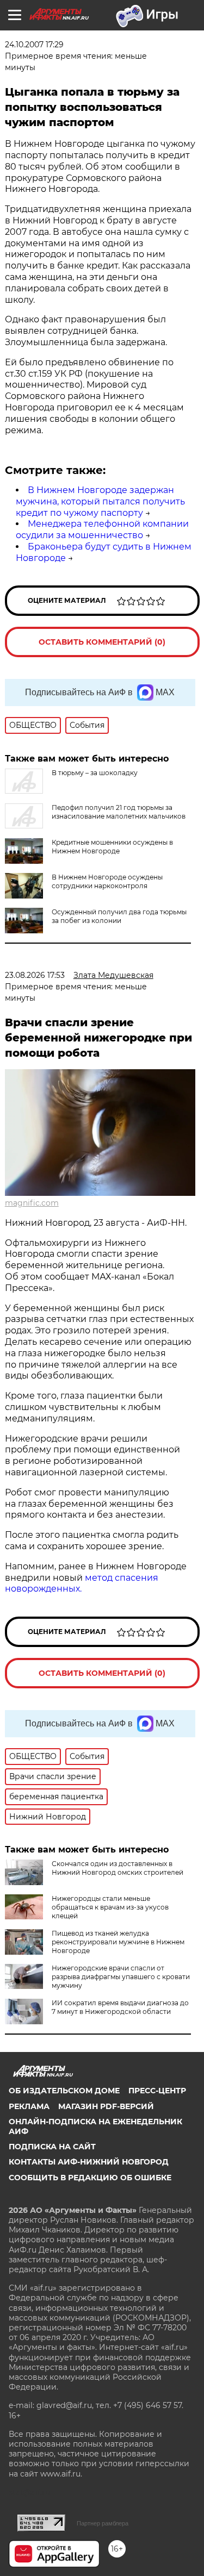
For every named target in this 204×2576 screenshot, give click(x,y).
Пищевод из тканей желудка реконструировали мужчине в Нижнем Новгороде (118, 1942)
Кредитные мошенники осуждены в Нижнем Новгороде (112, 847)
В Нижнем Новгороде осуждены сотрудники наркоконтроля (107, 881)
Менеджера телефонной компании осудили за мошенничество (102, 529)
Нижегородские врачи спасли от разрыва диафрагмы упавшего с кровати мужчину (121, 1977)
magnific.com (32, 1203)
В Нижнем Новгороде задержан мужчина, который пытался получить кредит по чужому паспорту (100, 501)
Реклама (29, 2106)
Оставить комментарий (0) (102, 642)
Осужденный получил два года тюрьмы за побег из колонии (119, 916)
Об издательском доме (64, 2091)
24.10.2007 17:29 (34, 45)
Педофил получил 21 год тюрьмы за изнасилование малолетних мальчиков (119, 812)
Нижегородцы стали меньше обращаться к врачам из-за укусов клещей (110, 1907)
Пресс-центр (157, 2091)
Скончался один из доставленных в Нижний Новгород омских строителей (118, 1868)
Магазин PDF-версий (106, 2106)
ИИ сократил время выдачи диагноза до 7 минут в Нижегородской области (120, 2007)
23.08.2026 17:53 (35, 975)
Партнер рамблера (103, 2523)
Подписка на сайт (52, 2147)
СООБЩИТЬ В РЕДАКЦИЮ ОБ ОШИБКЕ (90, 2178)
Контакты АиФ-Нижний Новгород (89, 2162)
